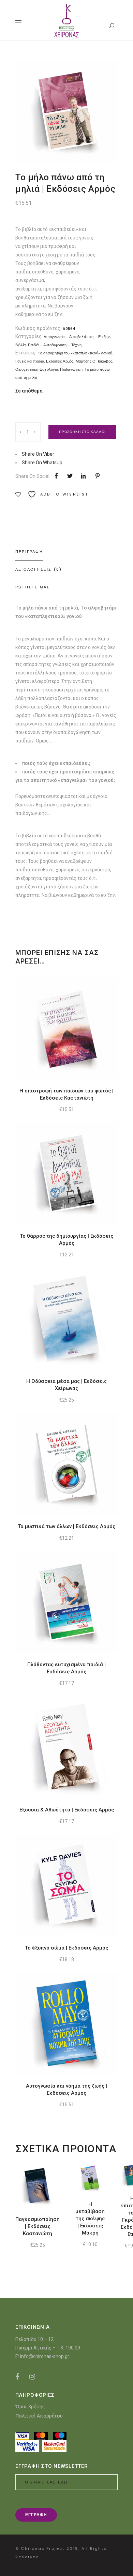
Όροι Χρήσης (30, 2406)
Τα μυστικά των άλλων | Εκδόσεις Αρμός (66, 1526)
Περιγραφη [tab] (29, 552)
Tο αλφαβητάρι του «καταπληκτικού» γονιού (75, 353)
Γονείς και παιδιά (30, 361)
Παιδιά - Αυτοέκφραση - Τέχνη (55, 345)
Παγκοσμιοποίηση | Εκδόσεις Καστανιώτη (38, 2226)
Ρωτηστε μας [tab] (33, 587)
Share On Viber (38, 454)
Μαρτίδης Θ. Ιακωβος (94, 361)
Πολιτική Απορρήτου (39, 2416)
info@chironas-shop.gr (45, 2356)
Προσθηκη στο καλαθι (82, 432)
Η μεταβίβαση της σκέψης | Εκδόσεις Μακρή (90, 2219)
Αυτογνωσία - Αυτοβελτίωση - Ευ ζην (77, 337)
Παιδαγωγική (71, 369)
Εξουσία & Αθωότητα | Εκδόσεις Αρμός (67, 1810)
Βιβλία (20, 345)
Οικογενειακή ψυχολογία (37, 369)
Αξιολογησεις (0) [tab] (39, 569)
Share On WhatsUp (42, 463)
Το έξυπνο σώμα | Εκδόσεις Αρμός (66, 1948)
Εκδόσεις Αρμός (60, 361)
